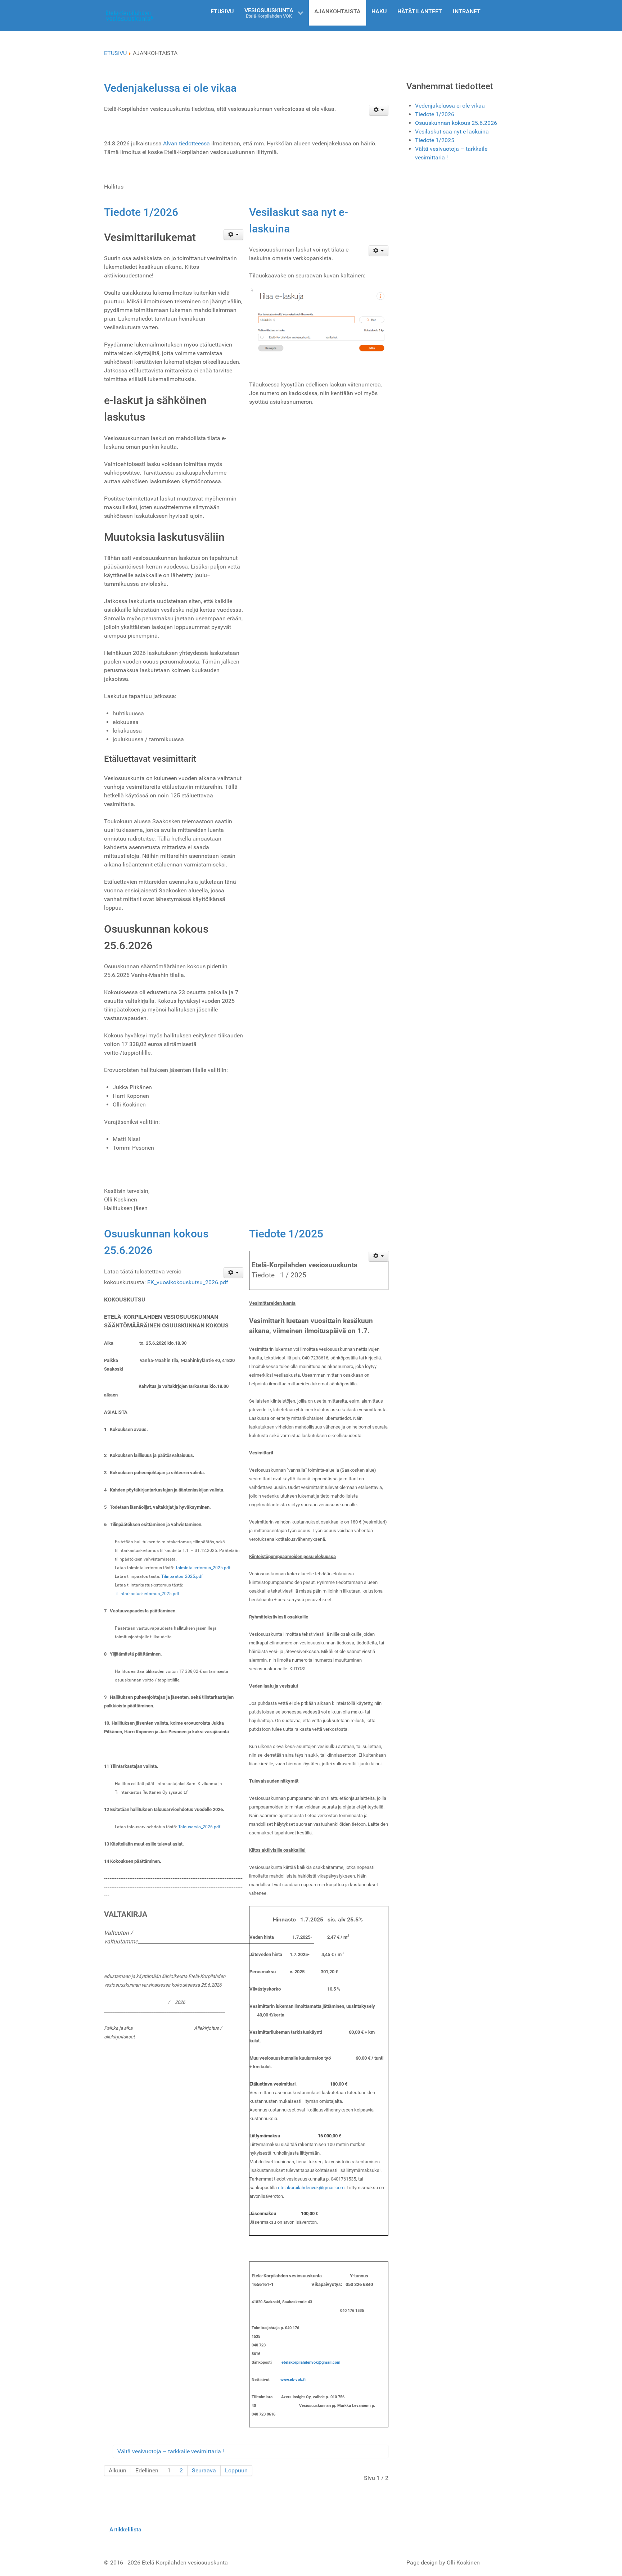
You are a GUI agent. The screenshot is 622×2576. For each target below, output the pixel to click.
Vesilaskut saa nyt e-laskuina (452, 132)
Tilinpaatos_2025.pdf (182, 1576)
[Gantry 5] (130, 16)
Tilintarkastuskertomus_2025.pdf (147, 1594)
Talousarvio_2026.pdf (199, 1827)
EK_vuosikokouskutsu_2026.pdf (188, 1282)
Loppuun (236, 2470)
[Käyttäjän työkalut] (379, 110)
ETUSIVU (115, 53)
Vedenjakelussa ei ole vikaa (170, 88)
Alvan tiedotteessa (186, 143)
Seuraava (204, 2470)
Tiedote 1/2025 (286, 1234)
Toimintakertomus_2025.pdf (203, 1568)
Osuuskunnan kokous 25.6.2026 (456, 123)
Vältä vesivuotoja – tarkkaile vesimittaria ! (171, 2451)
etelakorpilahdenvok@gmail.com (311, 2188)
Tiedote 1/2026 (141, 212)
